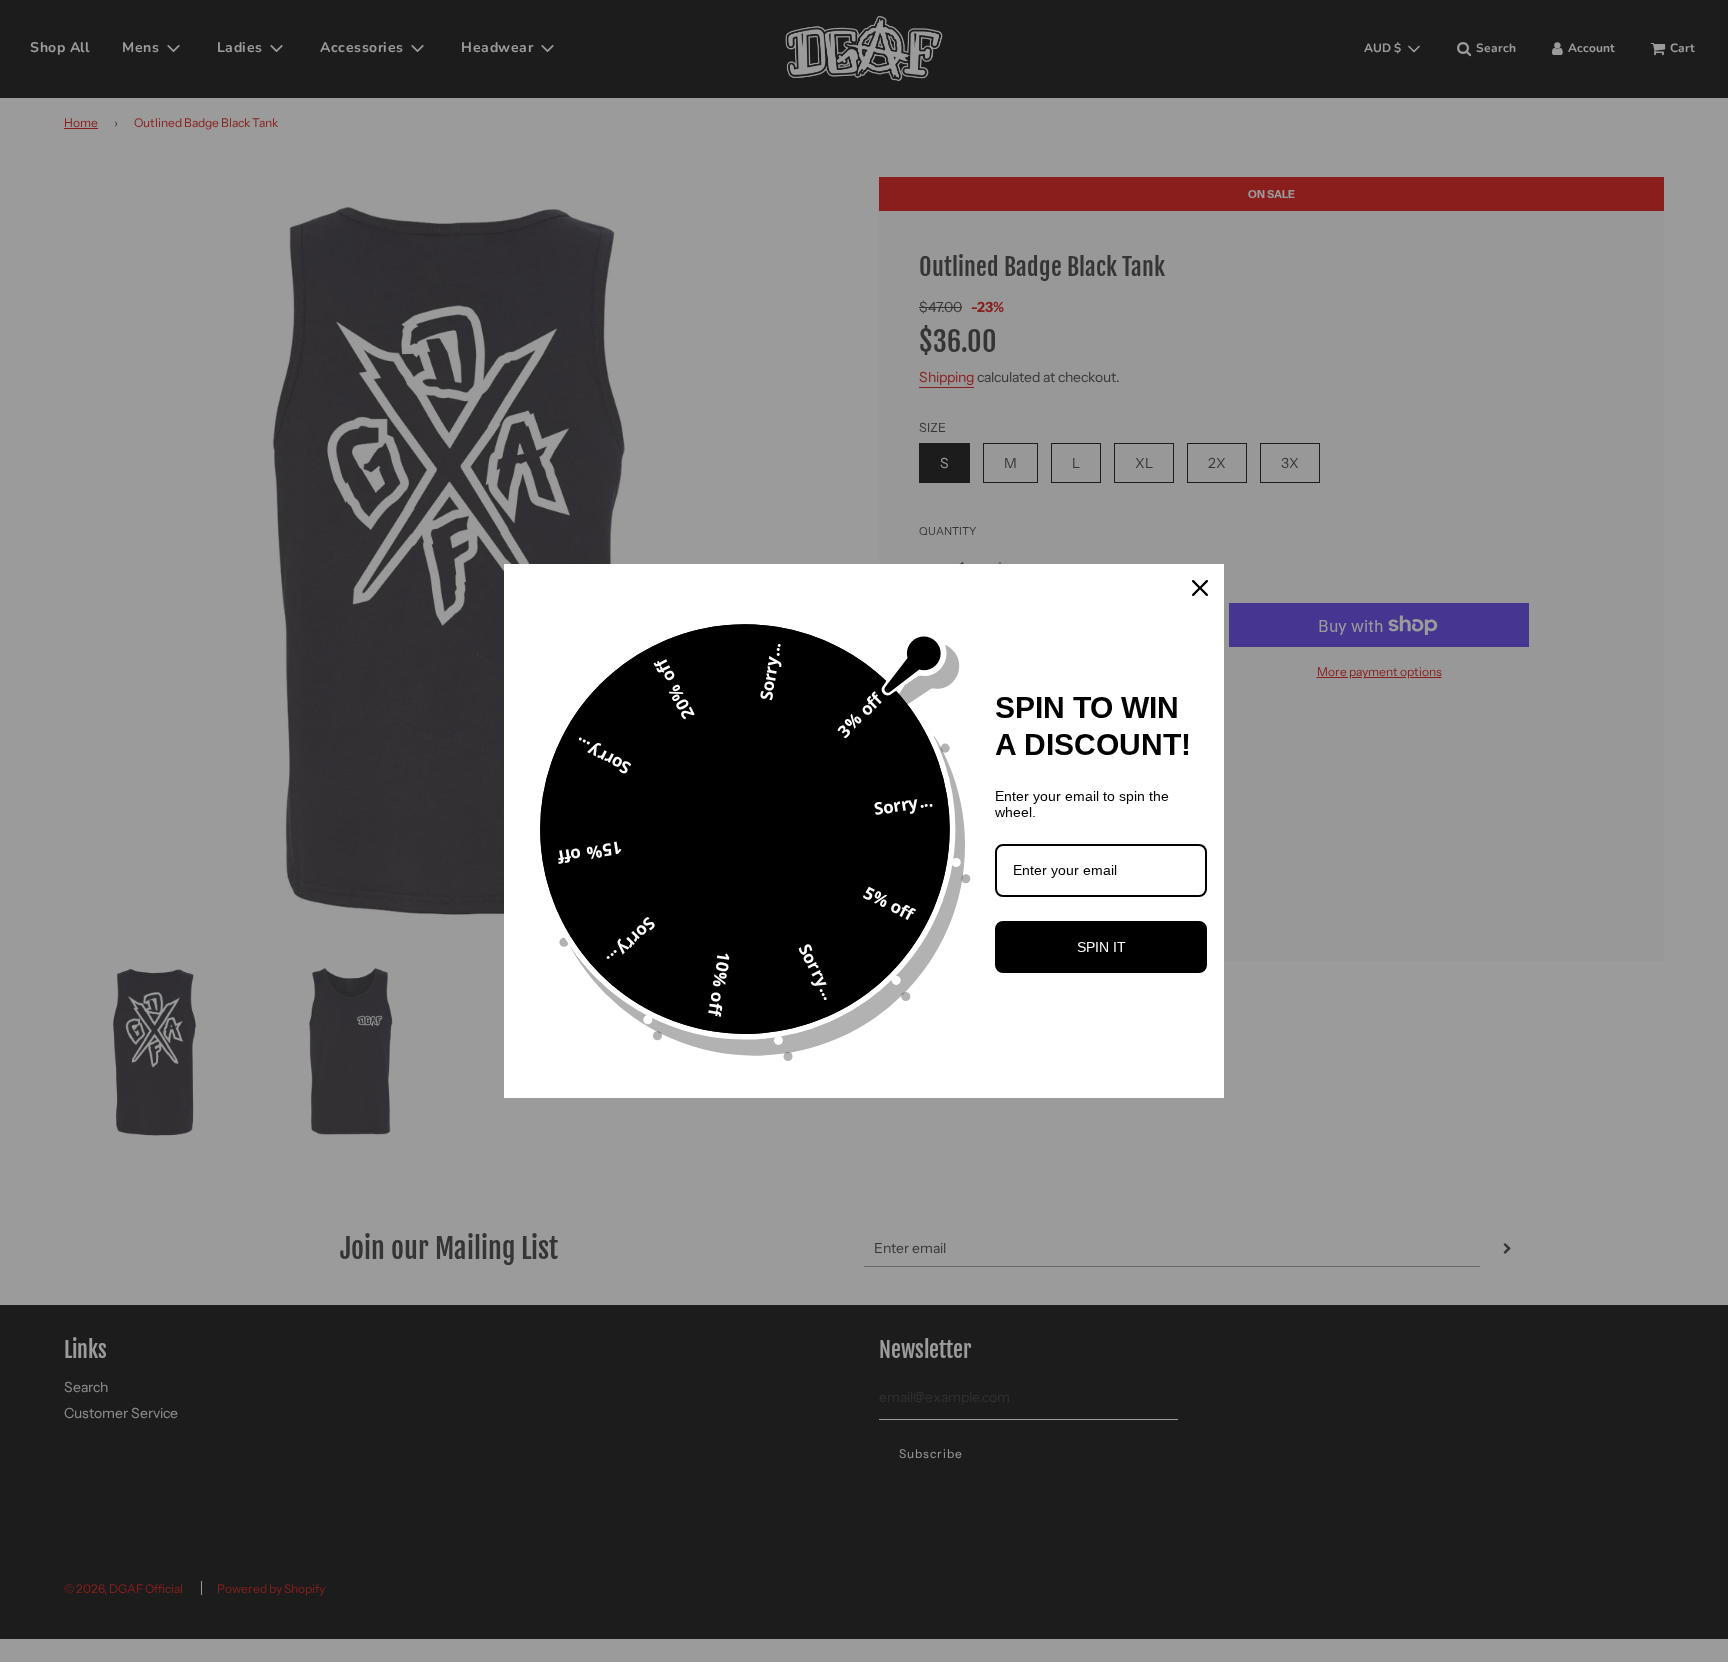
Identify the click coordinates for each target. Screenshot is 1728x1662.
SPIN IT (1101, 947)
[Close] (1200, 588)
